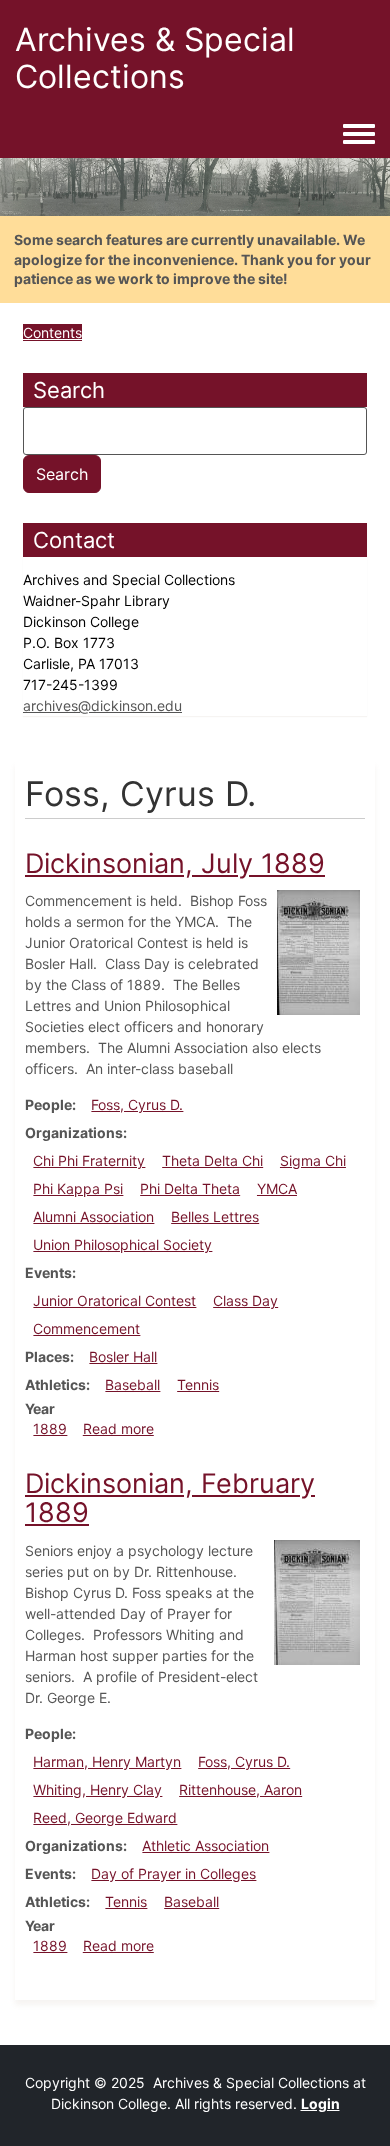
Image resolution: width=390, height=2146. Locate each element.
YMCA (277, 1188)
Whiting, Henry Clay (97, 1789)
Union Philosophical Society (122, 1244)
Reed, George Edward (105, 1817)
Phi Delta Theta (190, 1188)
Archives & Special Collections (155, 58)
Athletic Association (205, 1845)
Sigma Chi (313, 1160)
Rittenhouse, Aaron (240, 1789)
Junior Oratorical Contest (114, 1300)
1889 (50, 1428)
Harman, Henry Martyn (107, 1761)
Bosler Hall (123, 1356)
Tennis (198, 1384)
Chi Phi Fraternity (89, 1160)
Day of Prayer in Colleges (173, 1873)
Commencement (86, 1328)
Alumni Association (93, 1216)
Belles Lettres (215, 1216)
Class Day (245, 1300)
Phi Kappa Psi (78, 1188)
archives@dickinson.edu (102, 705)
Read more (118, 1428)
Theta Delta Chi (212, 1160)
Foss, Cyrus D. (137, 1104)
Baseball (132, 1384)
